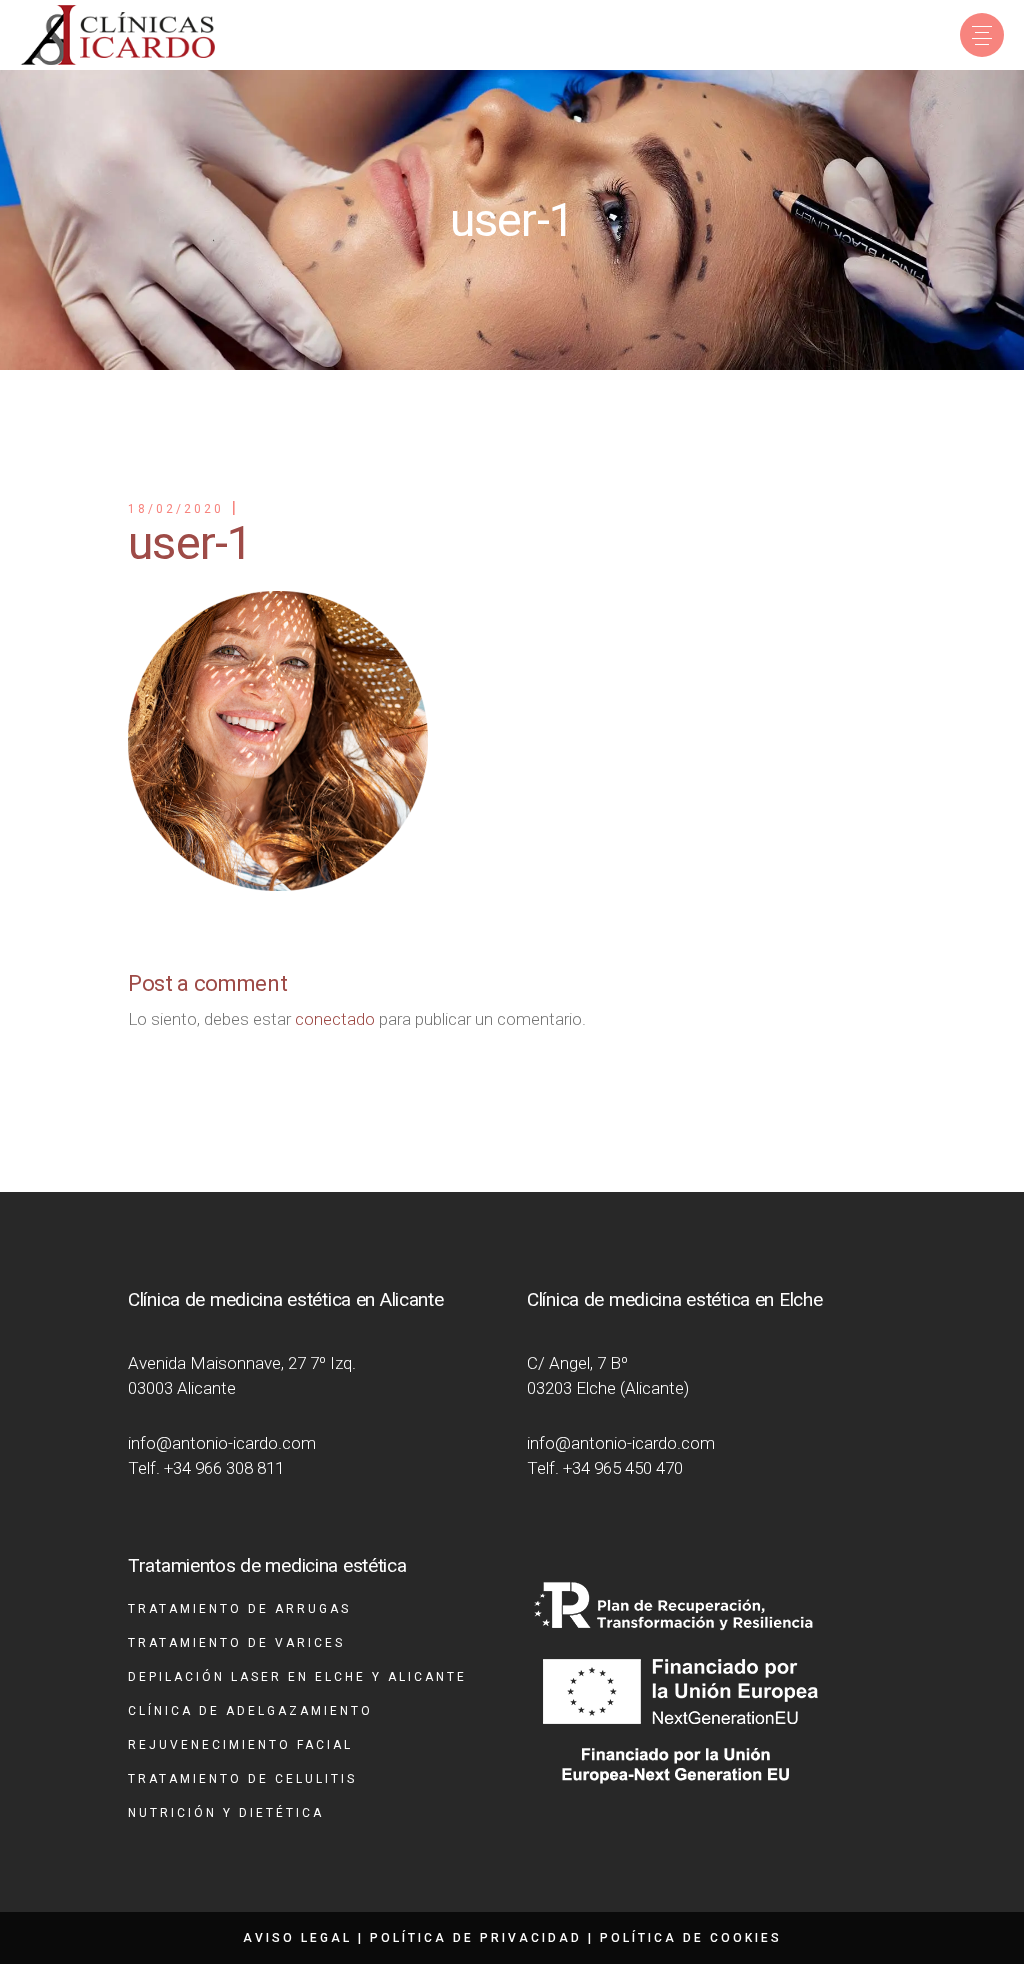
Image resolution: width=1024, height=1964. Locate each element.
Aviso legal (297, 1938)
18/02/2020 (176, 509)
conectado (335, 1019)
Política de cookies (691, 1938)
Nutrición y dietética (226, 1813)
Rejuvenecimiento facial (240, 1745)
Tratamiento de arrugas (239, 1609)
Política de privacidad (476, 1938)
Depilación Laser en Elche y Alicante (297, 1677)
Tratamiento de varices (236, 1643)
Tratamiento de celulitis (242, 1779)
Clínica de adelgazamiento (250, 1711)
